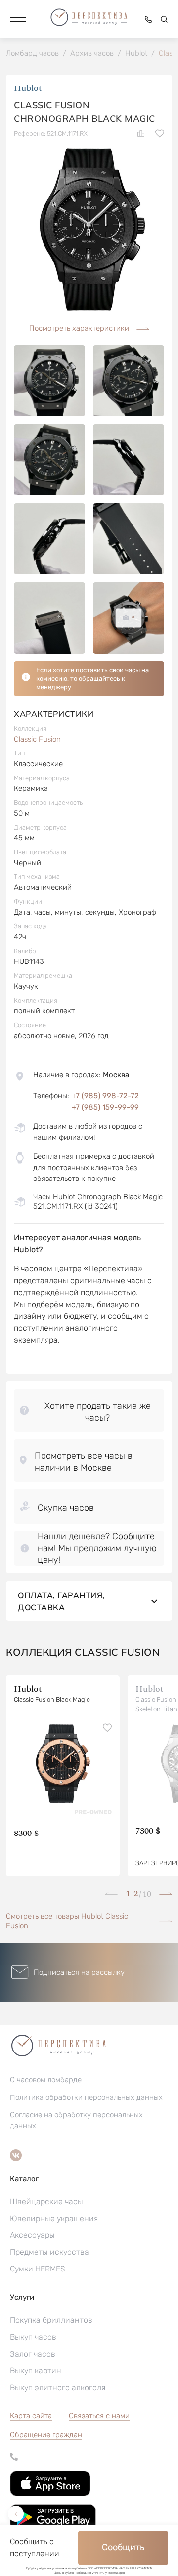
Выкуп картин (36, 2371)
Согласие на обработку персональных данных (76, 2120)
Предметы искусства (49, 2252)
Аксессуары (32, 2235)
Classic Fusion (37, 739)
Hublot (28, 88)
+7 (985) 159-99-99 (105, 1107)
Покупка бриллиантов (51, 2320)
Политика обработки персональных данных (86, 2097)
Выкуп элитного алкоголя (58, 2387)
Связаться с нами (99, 2416)
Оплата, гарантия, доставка (61, 1601)
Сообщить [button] (123, 2547)
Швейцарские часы (46, 2202)
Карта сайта (31, 2416)
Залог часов (33, 2354)
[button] (18, 19)
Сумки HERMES (38, 2269)
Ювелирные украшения (54, 2218)
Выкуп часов (33, 2337)
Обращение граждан (46, 2435)
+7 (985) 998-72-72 (105, 1096)
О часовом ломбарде (46, 2080)
